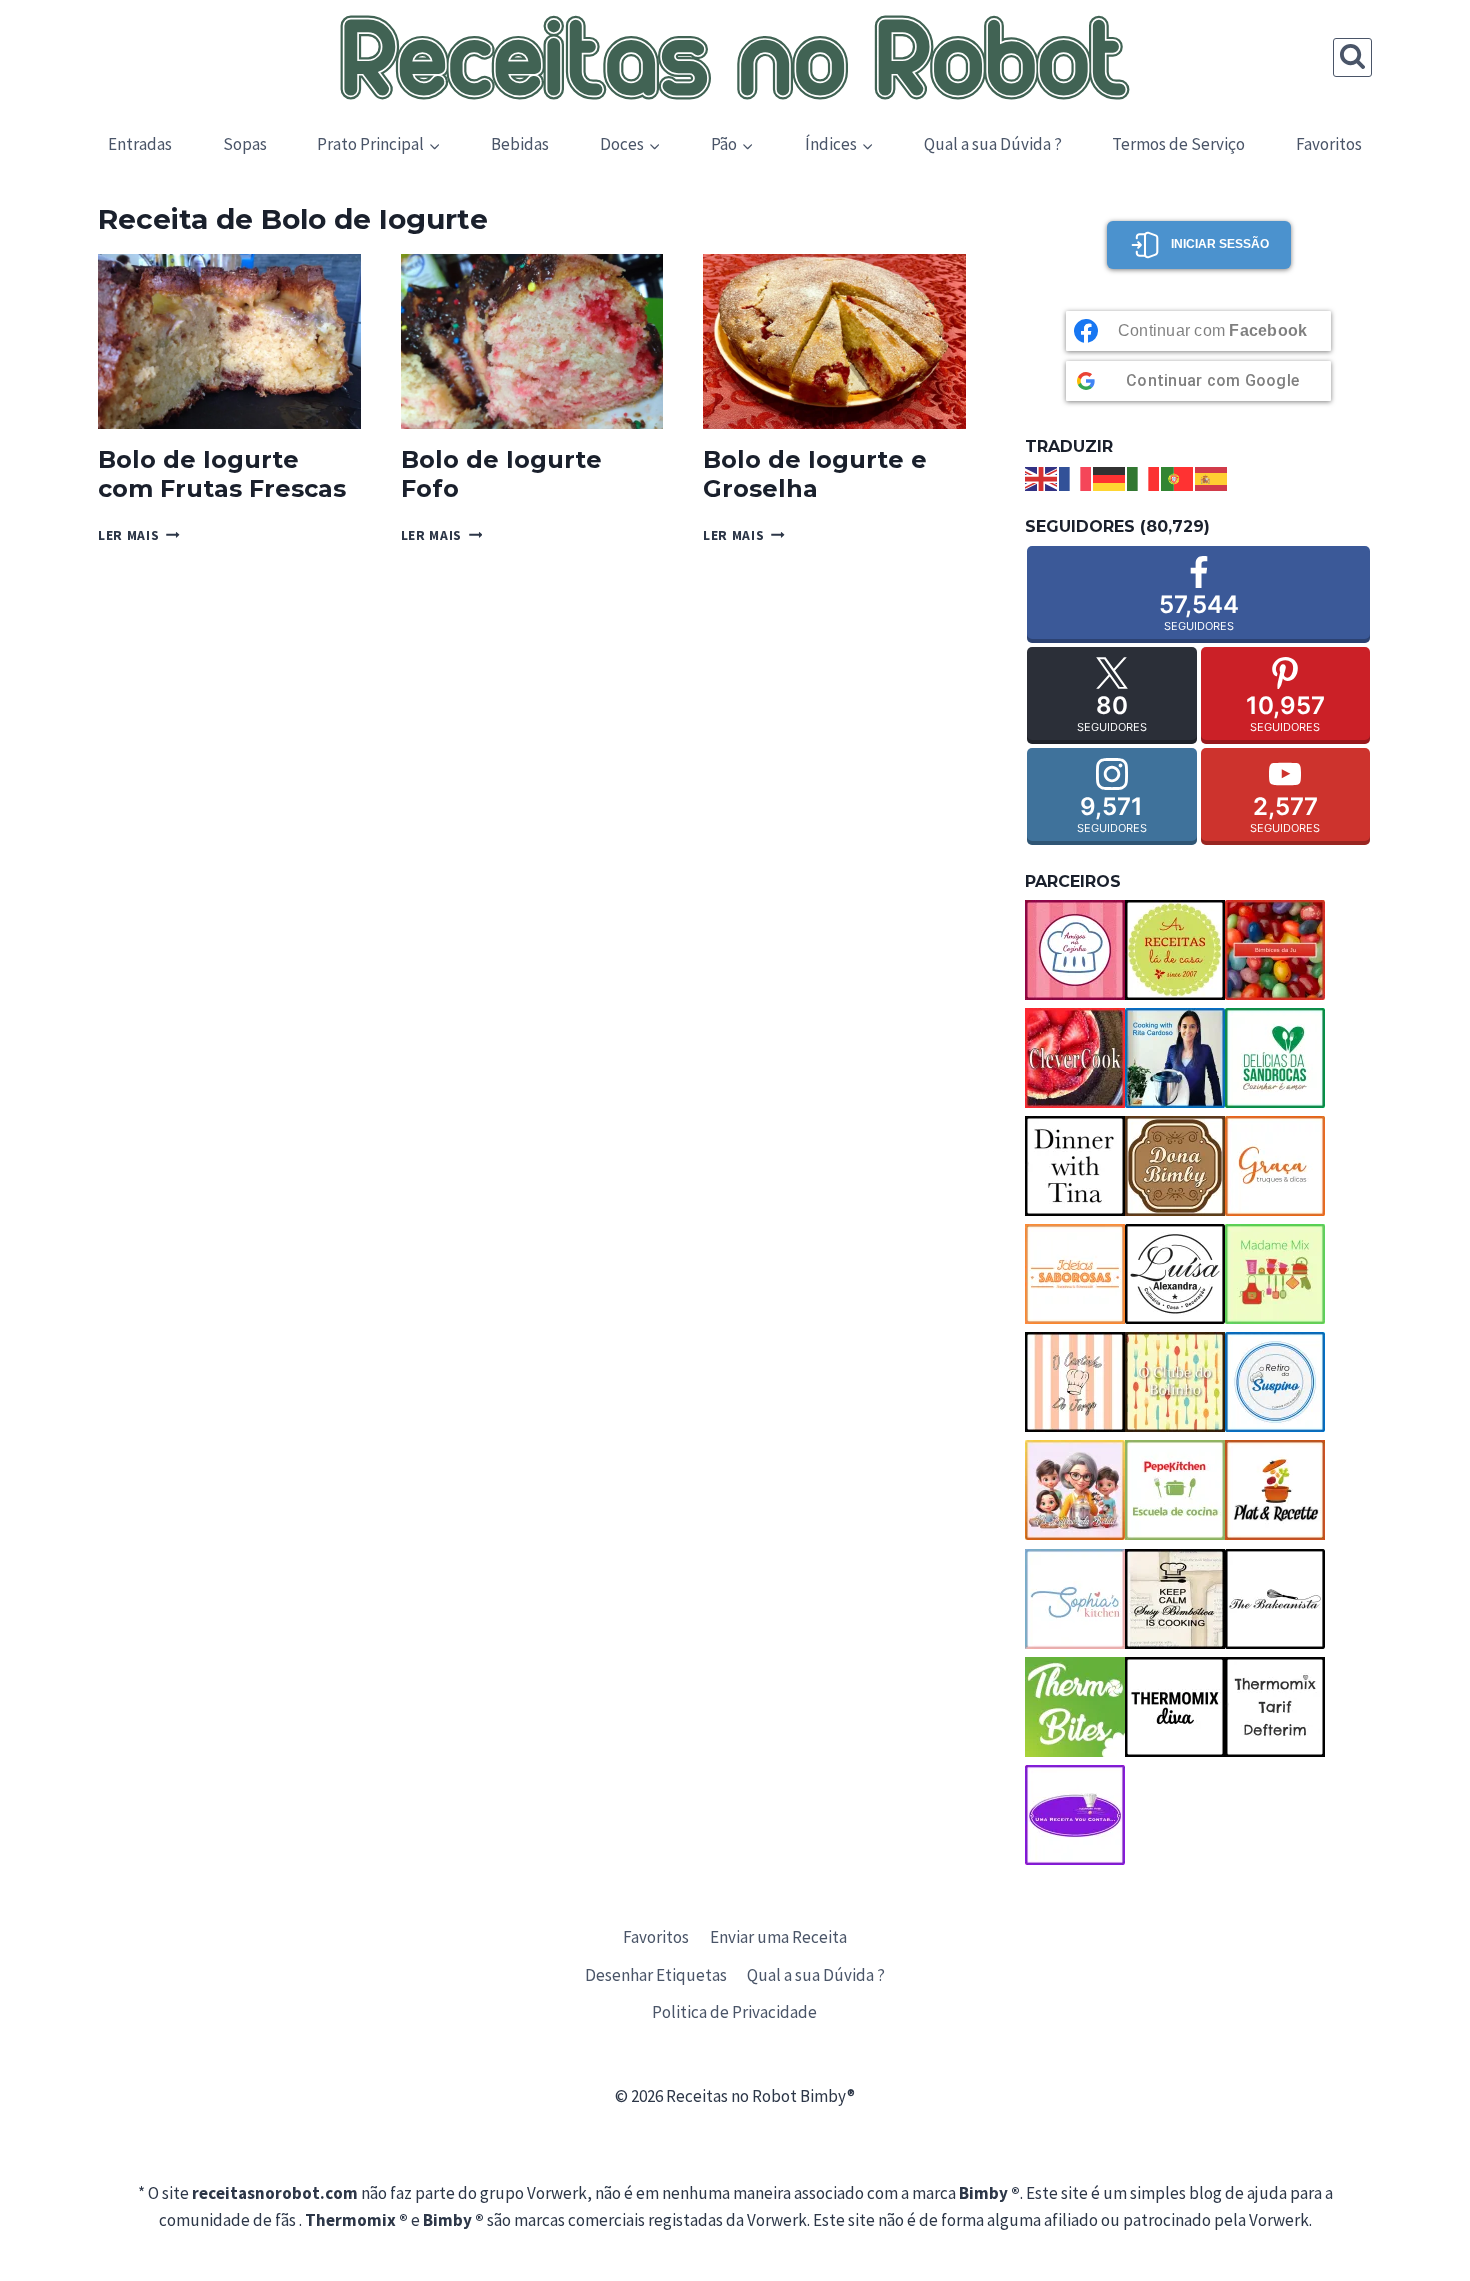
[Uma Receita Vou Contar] (1075, 1815)
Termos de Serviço (1178, 144)
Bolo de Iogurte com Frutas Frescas (222, 474)
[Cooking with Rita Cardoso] (1175, 1058)
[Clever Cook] (1075, 1058)
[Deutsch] (1110, 477)
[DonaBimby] (1175, 1166)
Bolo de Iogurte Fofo (501, 474)
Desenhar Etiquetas (656, 1975)
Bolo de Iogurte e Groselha (815, 474)
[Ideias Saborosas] (1075, 1274)
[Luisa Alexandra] (1175, 1274)
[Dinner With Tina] (1075, 1166)
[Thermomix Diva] (1175, 1707)
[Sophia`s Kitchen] (1075, 1599)
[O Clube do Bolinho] (1175, 1382)
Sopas (245, 144)
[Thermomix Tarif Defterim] (1275, 1707)
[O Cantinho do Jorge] (1075, 1382)
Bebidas (520, 144)
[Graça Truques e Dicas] (1275, 1166)
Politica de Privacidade (734, 2012)
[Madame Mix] (1275, 1274)
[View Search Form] (1352, 57)
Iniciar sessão (1220, 244)
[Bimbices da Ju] (1275, 950)
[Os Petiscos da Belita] (1075, 1490)
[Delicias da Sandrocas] (1275, 1058)
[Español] (1212, 477)
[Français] (1076, 477)
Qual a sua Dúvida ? (993, 144)
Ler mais (139, 535)
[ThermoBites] (1075, 1707)
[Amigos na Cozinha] (1075, 950)
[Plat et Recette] (1275, 1490)
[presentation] (229, 341)
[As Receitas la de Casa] (1175, 950)
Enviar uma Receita (778, 1937)
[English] (1042, 477)
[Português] (1178, 477)
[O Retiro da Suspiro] (1275, 1382)
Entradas (140, 144)
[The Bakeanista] (1275, 1599)
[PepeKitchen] (1175, 1490)
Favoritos (1329, 144)
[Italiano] (1144, 477)
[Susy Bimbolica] (1175, 1599)
